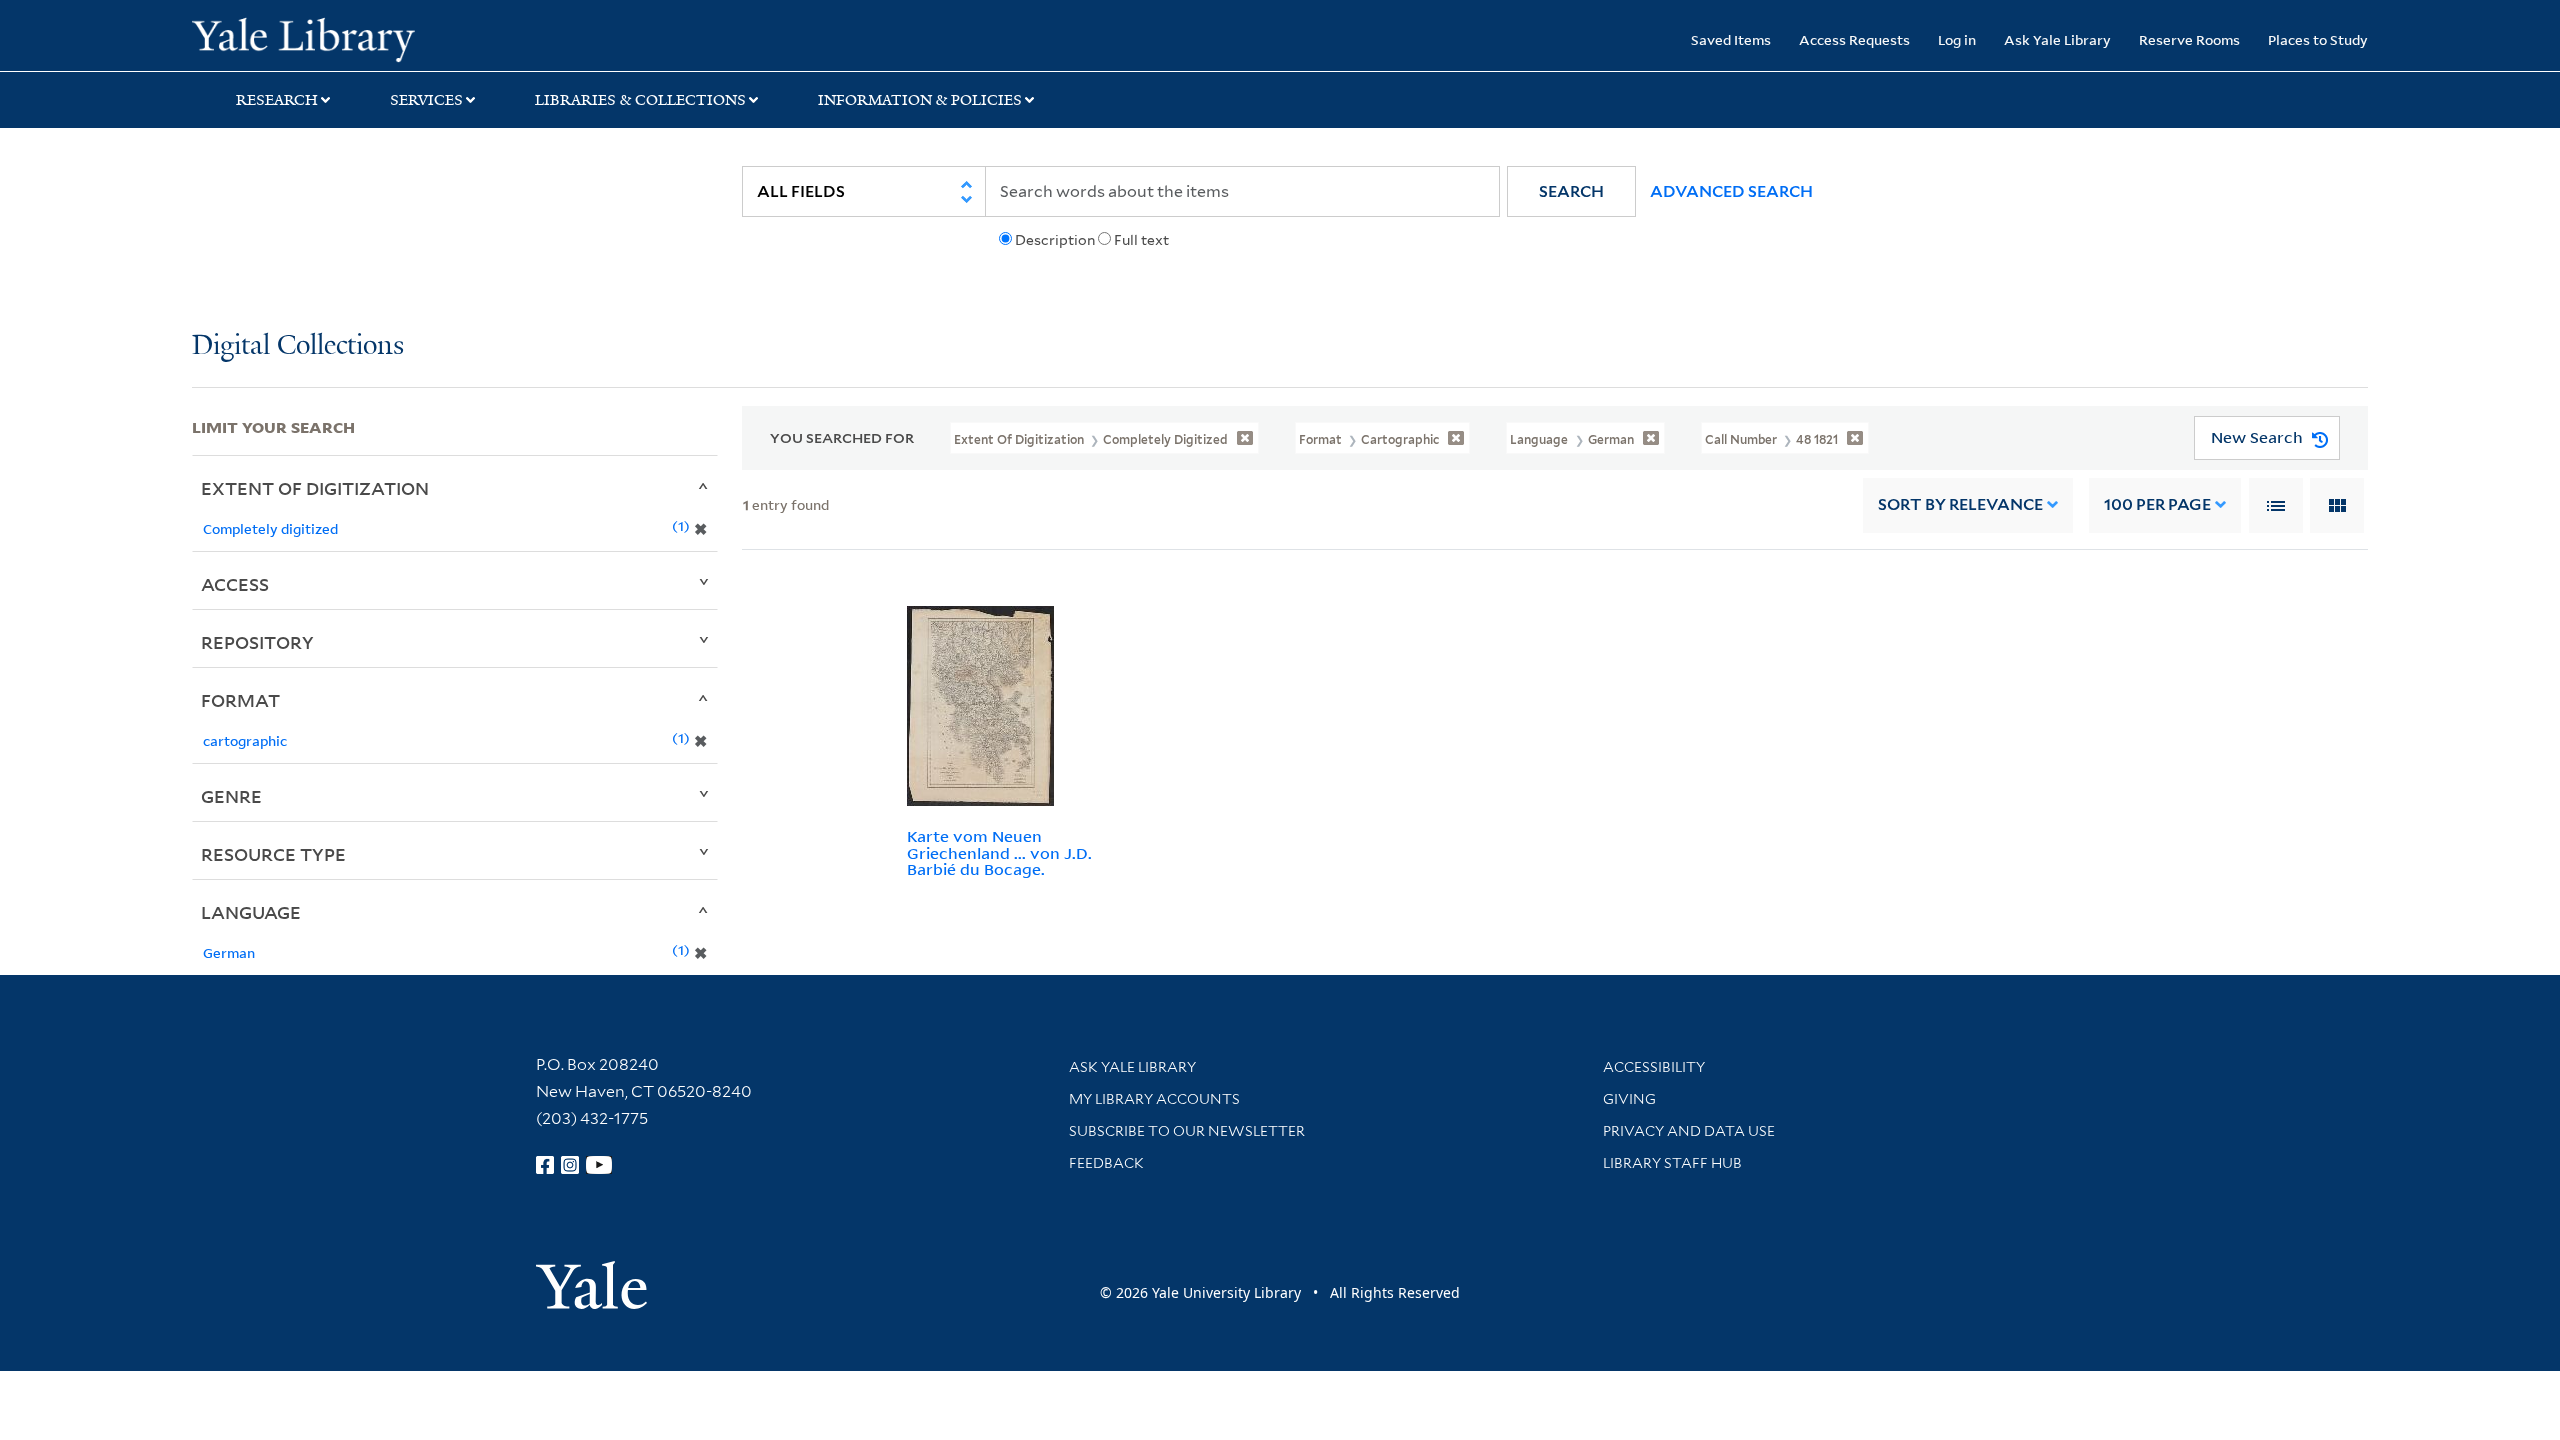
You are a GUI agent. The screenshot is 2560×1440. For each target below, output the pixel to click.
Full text (1141, 240)
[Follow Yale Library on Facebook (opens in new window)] (545, 1165)
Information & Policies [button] (920, 100)
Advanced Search (1731, 191)
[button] (1571, 191)
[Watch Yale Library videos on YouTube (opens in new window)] (599, 1165)
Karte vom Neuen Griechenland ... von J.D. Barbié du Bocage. (999, 853)
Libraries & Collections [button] (640, 100)
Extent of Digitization (315, 488)
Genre (231, 796)
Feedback (1106, 1163)
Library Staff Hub (1672, 1163)
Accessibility (1654, 1067)
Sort (1960, 504)
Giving (1629, 1099)
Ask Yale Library (2057, 39)
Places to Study (2318, 39)
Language (251, 912)
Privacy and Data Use (1689, 1131)
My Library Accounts (1154, 1099)
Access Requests (1854, 39)
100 (2157, 504)
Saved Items (1731, 39)
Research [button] (277, 100)
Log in (1957, 39)
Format (240, 700)
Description (1055, 240)
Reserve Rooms (2189, 39)
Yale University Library (355, 38)
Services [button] (426, 100)
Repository (257, 642)
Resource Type (273, 854)
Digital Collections (298, 346)
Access (235, 584)
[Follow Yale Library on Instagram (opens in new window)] (570, 1165)
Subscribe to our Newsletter (1187, 1131)
